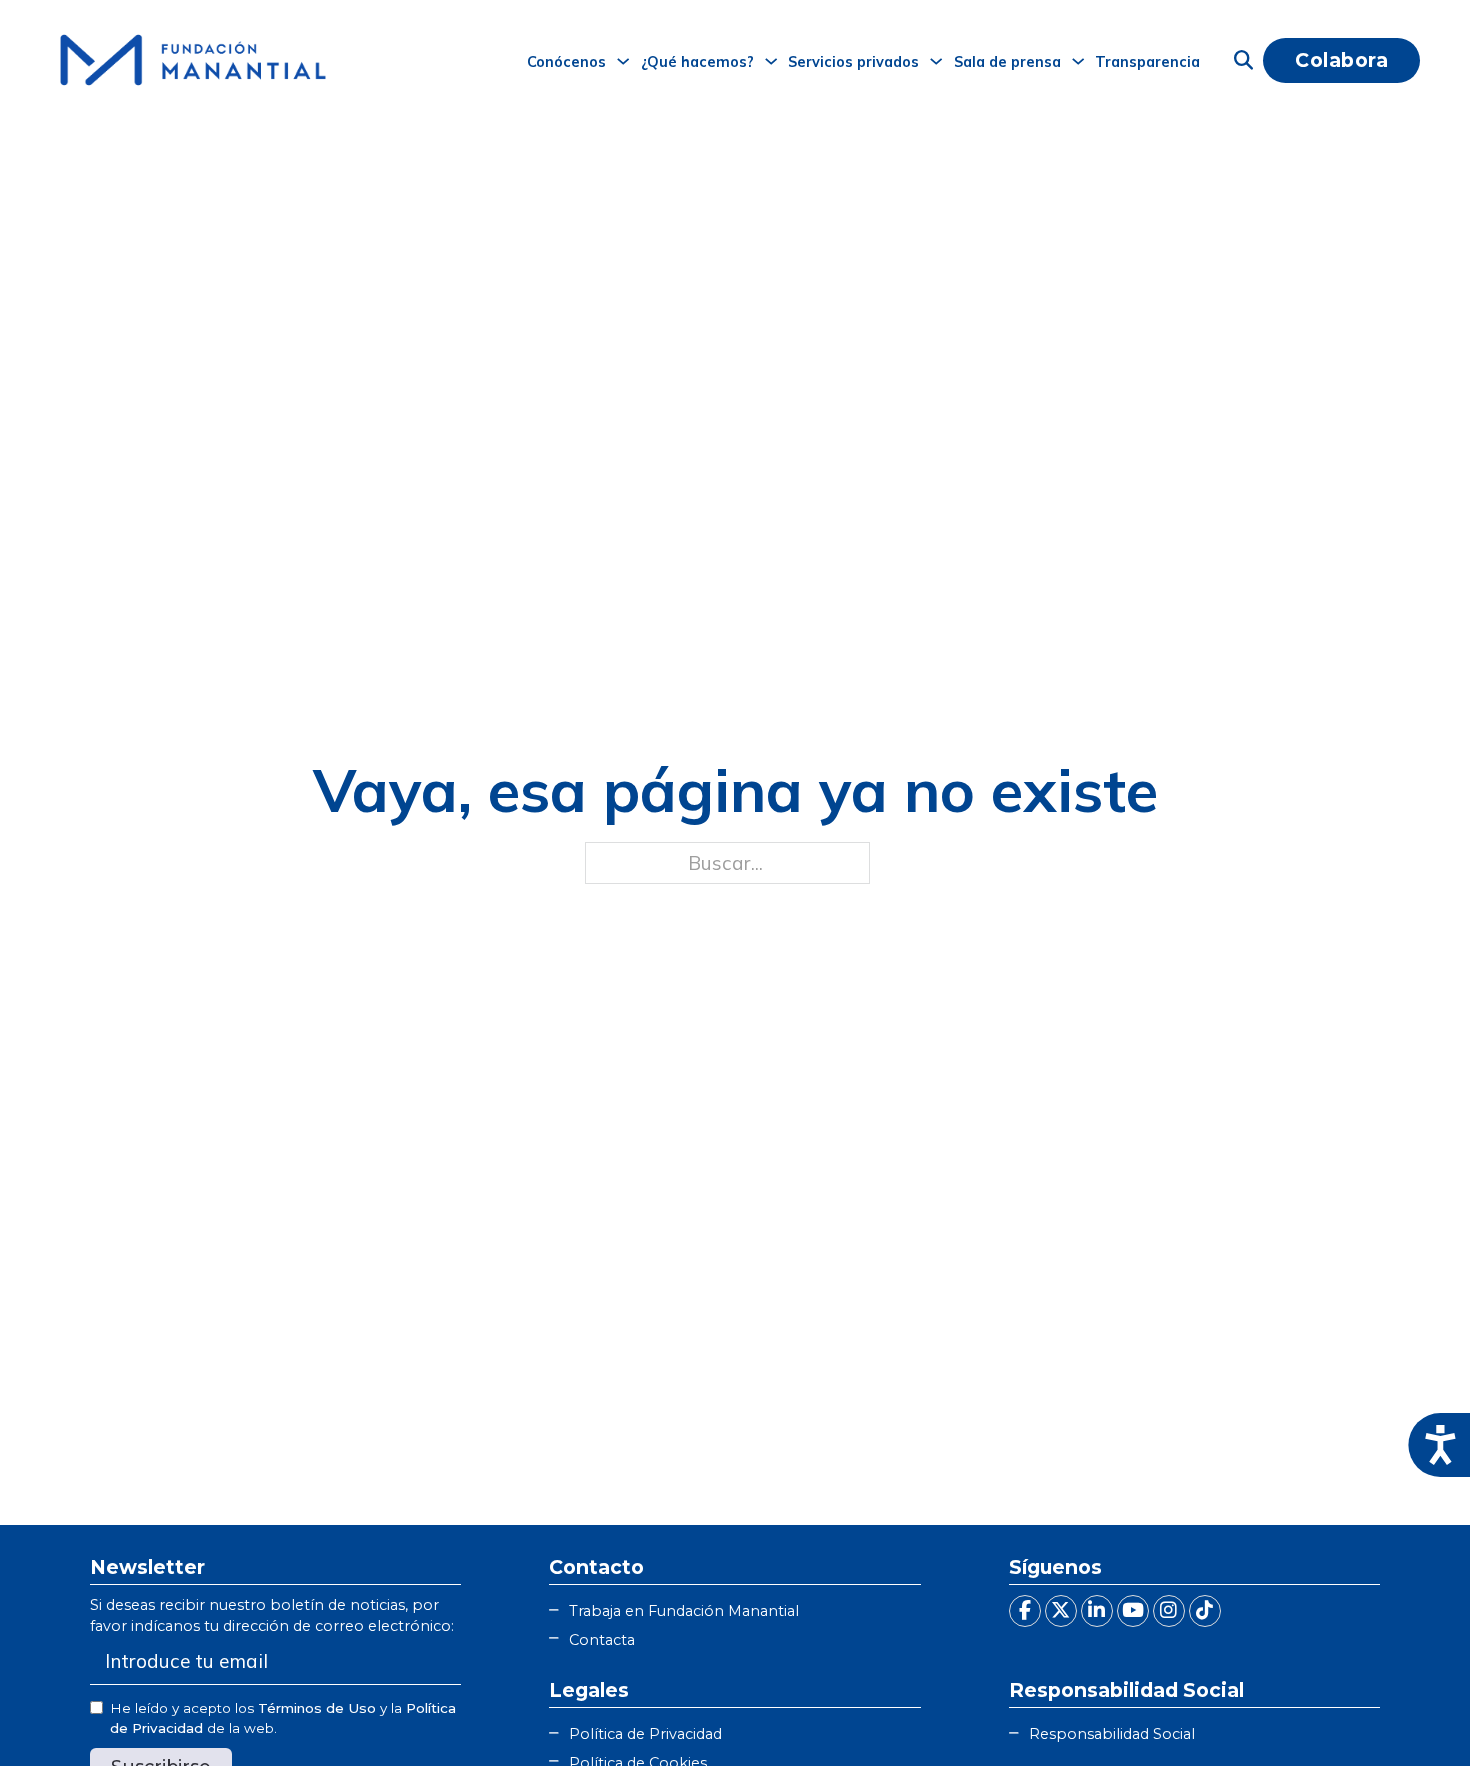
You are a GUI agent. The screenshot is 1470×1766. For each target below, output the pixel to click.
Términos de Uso (317, 1708)
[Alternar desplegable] (623, 61)
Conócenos (566, 61)
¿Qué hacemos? (697, 61)
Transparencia (1147, 61)
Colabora (1341, 60)
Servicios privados (853, 61)
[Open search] (1243, 60)
